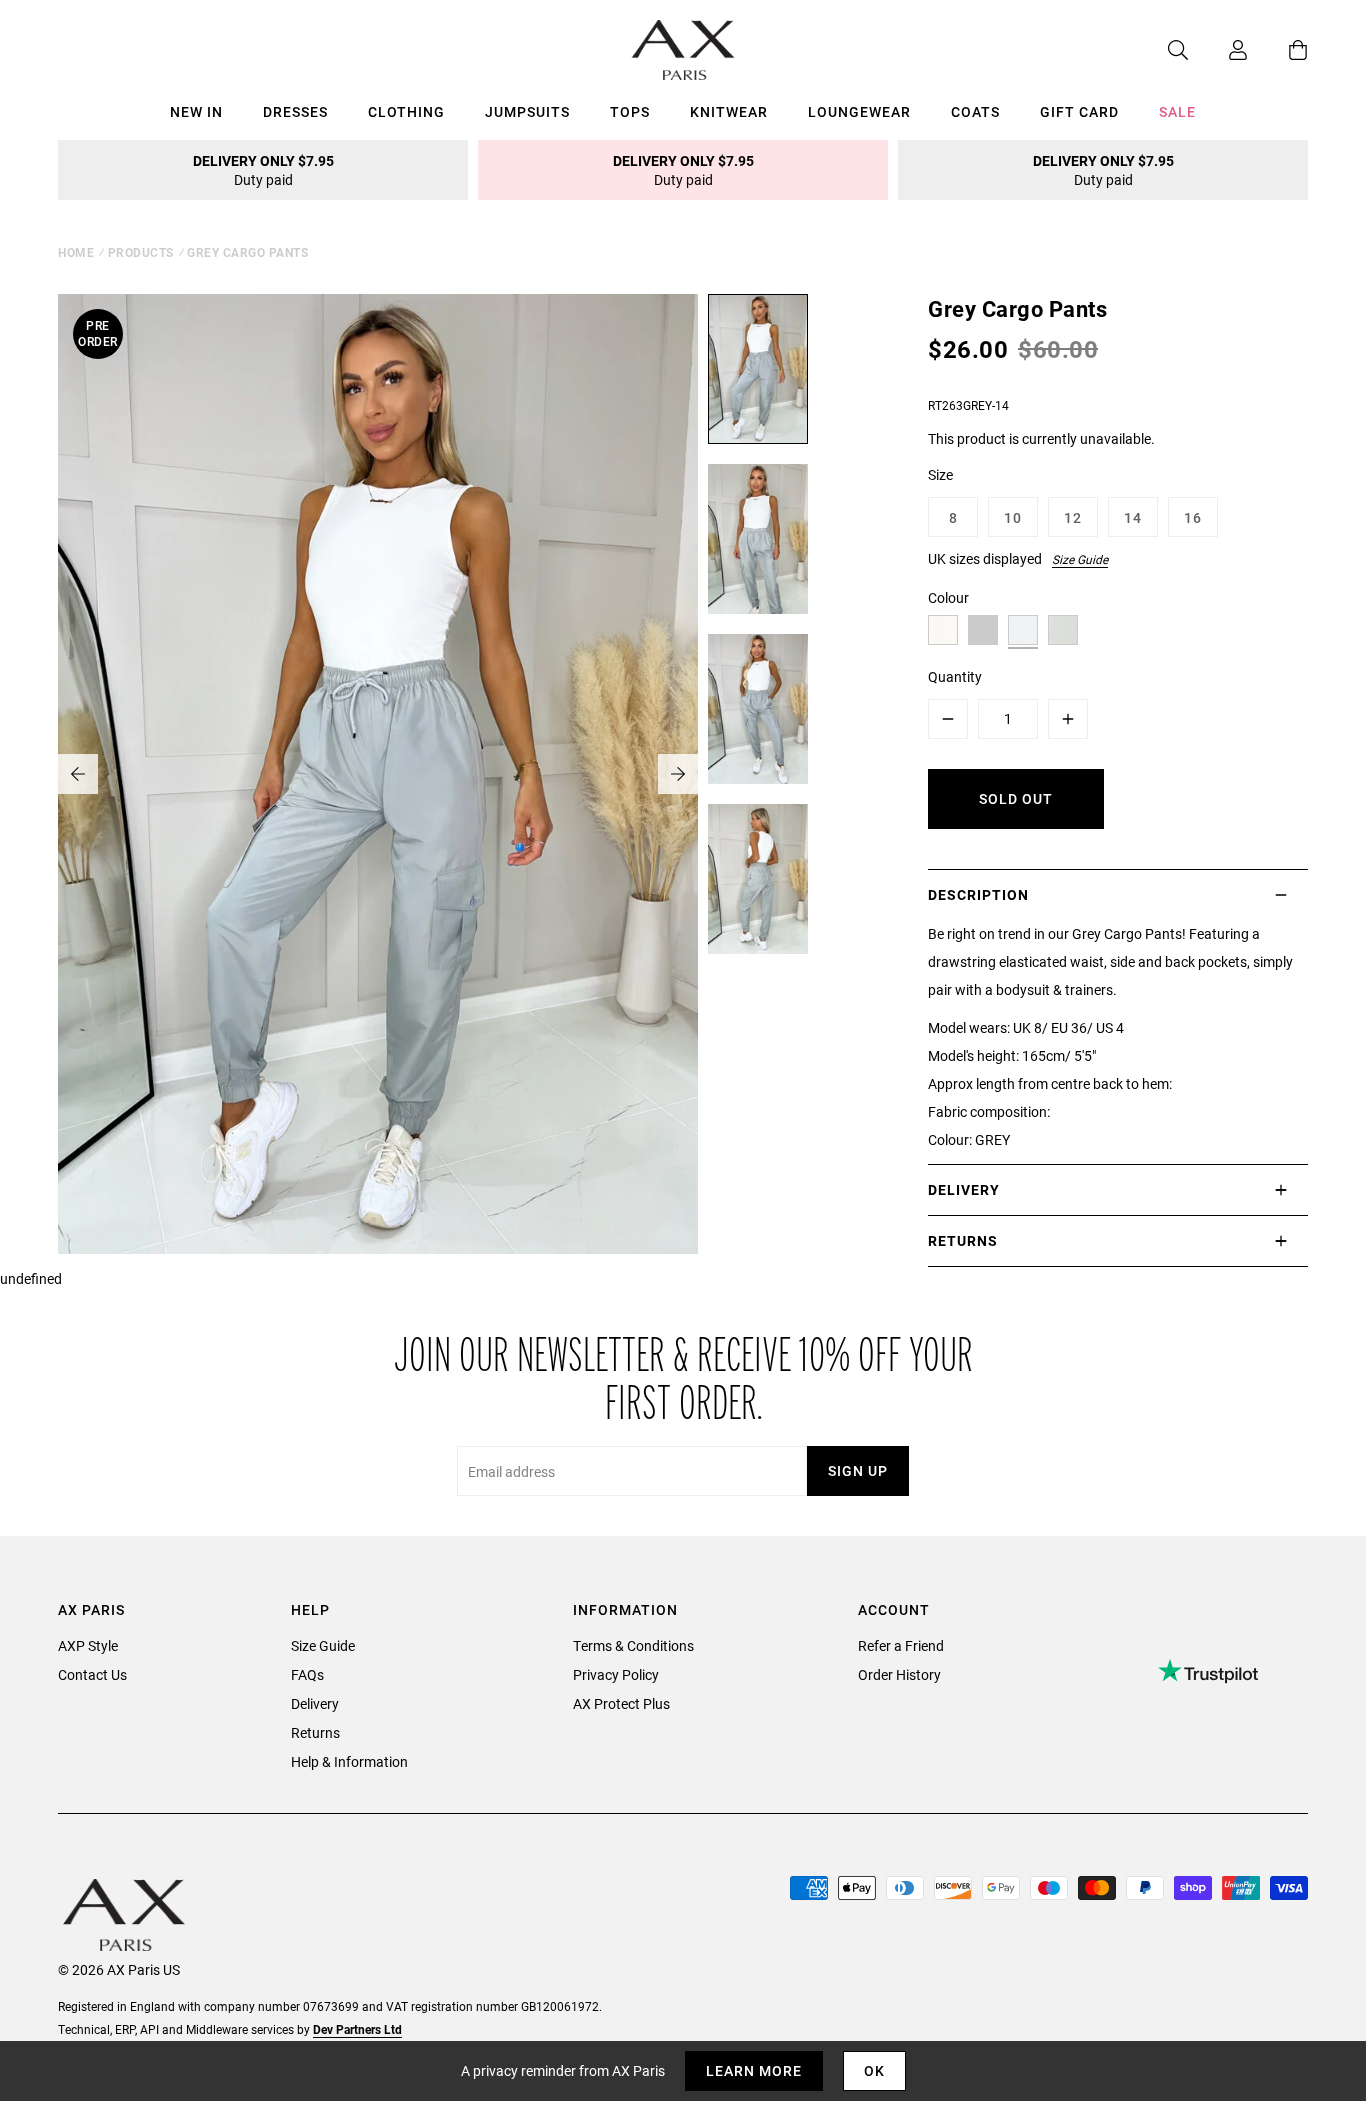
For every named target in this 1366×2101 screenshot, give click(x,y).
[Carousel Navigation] (378, 774)
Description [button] (978, 894)
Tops (630, 111)
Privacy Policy (616, 1674)
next (678, 774)
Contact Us (92, 1674)
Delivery (315, 1703)
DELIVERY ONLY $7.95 (263, 170)
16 (1193, 517)
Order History (899, 1674)
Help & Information (349, 1761)
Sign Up (858, 1470)
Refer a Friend (901, 1645)
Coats (975, 111)
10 (1013, 517)
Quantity (955, 676)
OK (874, 2070)
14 (1133, 517)
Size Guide (1080, 559)
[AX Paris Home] (683, 50)
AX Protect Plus (621, 1703)
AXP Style (88, 1645)
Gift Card (1079, 111)
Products (141, 252)
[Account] (1218, 50)
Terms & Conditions (633, 1645)
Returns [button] (963, 1240)
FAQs (307, 1674)
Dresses (295, 111)
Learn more (754, 2070)
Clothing (406, 111)
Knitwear (729, 111)
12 (1073, 517)
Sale (1177, 111)
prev (78, 774)
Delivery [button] (964, 1189)
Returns (315, 1732)
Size (940, 474)
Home (76, 252)
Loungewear (859, 111)
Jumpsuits (527, 111)
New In (196, 111)
